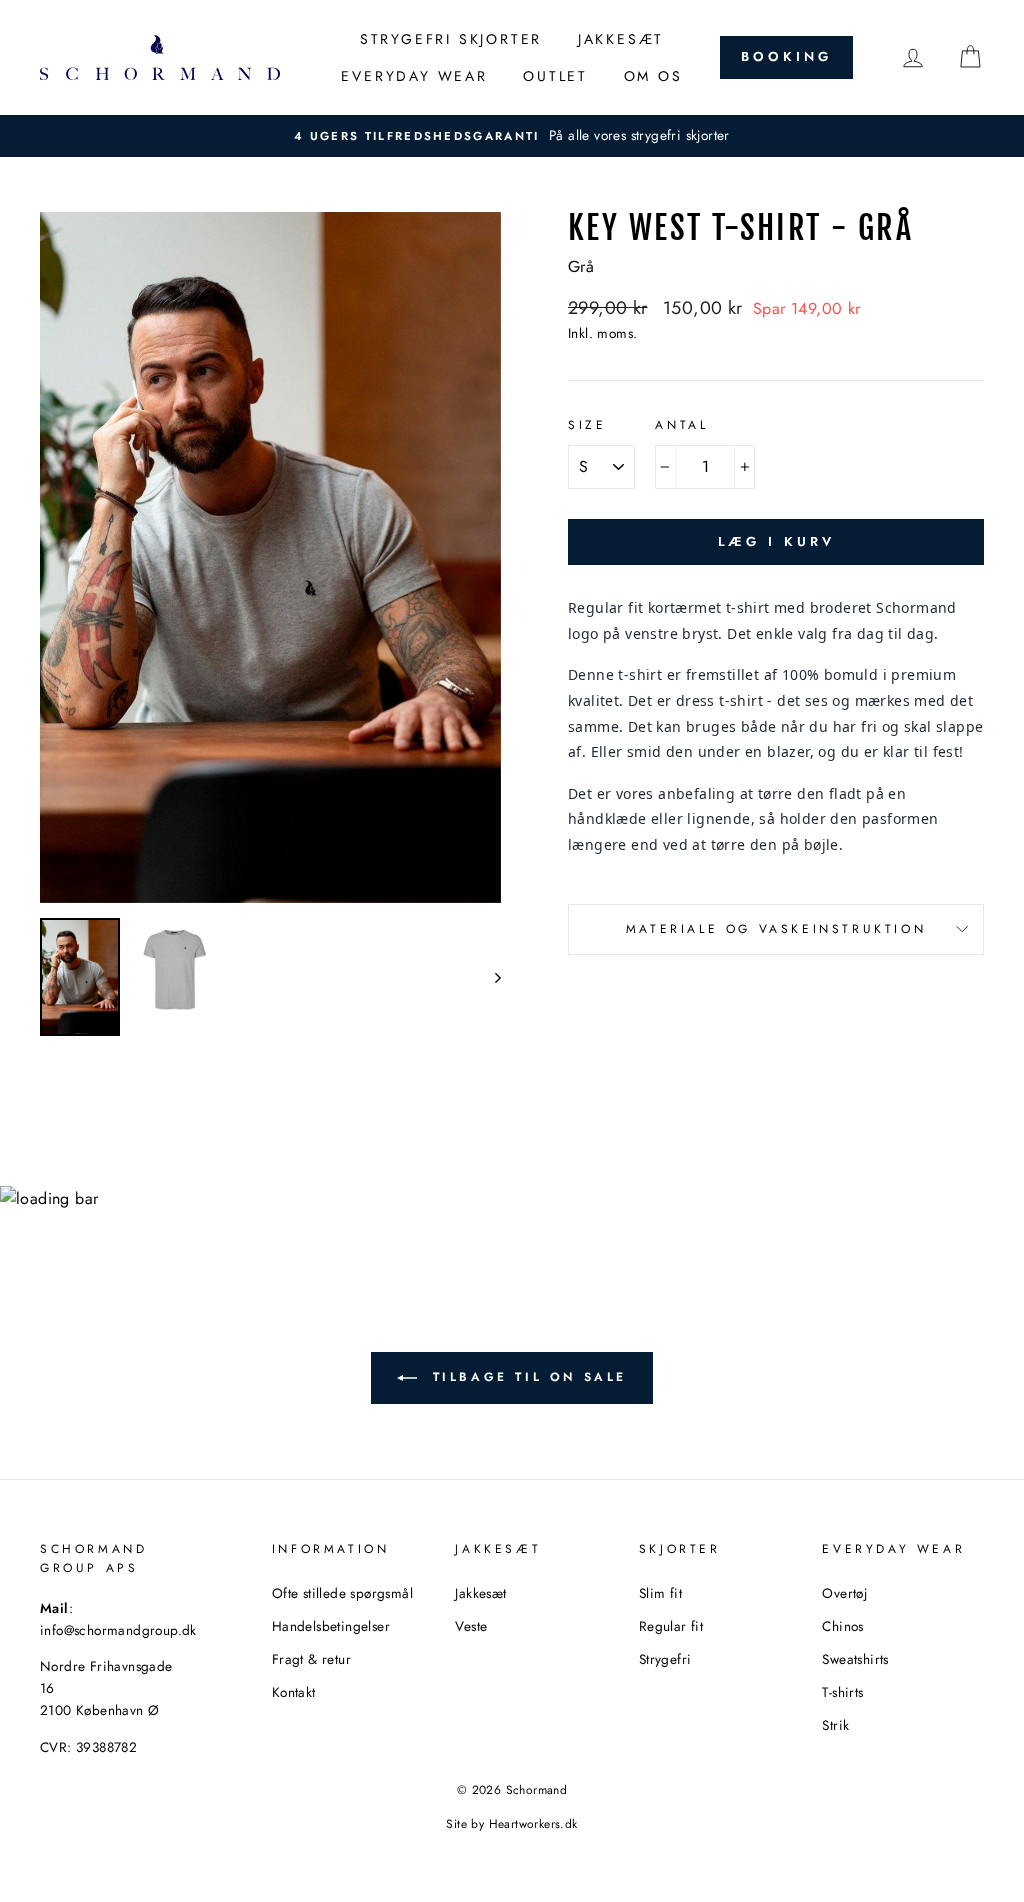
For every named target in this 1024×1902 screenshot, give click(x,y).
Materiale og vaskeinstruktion (776, 929)
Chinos (842, 1626)
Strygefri (665, 1659)
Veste (471, 1626)
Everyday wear (414, 76)
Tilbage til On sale (526, 1376)
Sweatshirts (855, 1659)
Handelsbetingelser (331, 1626)
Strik (835, 1725)
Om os (653, 76)
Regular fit (671, 1626)
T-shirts (842, 1692)
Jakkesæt (621, 39)
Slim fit (660, 1593)
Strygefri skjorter (451, 39)
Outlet (555, 76)
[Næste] (488, 977)
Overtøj (844, 1593)
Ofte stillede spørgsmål (342, 1593)
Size (587, 425)
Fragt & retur (311, 1659)
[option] (512, 136)
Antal (681, 425)
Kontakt (294, 1692)
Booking (786, 56)
